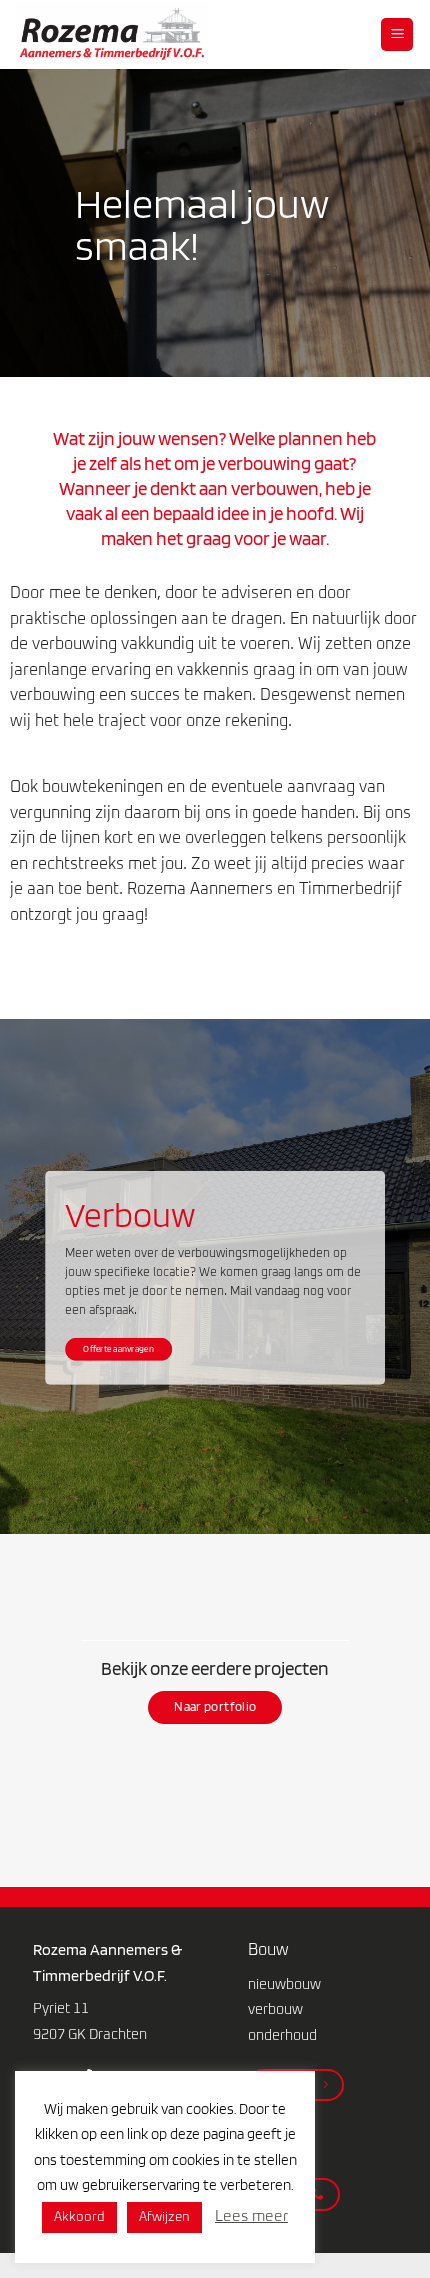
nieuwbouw (284, 1985)
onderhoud (282, 2036)
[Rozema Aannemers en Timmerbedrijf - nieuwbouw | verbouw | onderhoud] (123, 34)
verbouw (275, 2010)
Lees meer (251, 2216)
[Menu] (397, 34)
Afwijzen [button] (164, 2217)
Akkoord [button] (79, 2217)
